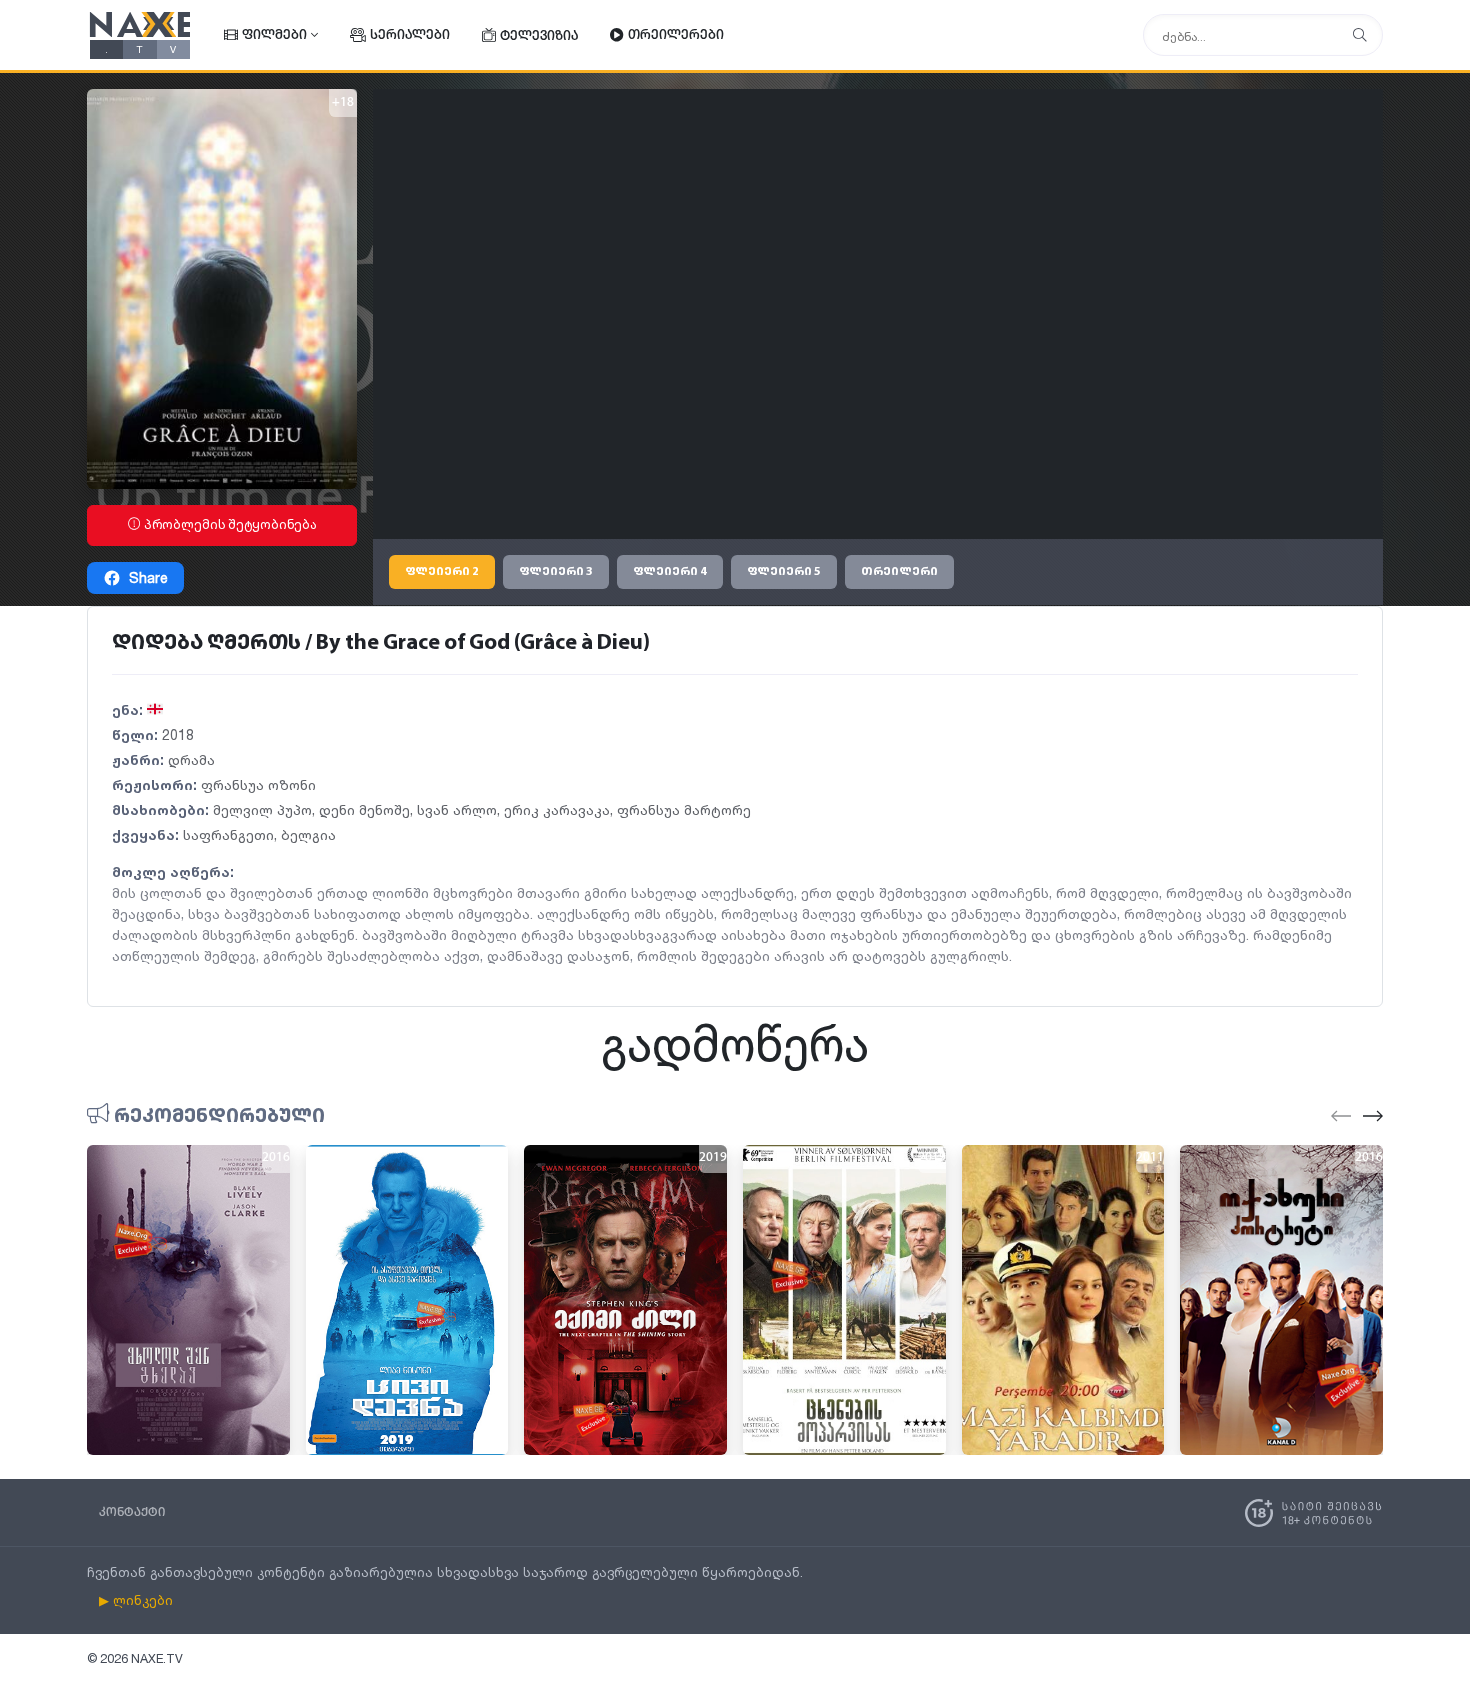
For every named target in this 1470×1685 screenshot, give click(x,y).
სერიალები (410, 35)
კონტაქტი (132, 1512)
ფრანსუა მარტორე (684, 809)
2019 (494, 1158)
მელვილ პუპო (262, 809)
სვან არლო (457, 809)
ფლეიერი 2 (442, 572)
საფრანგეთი (228, 834)
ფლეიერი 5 (784, 572)
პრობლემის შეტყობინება (229, 524)
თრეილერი (899, 572)
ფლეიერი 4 (670, 572)
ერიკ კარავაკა (557, 809)
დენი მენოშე (364, 809)
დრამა (191, 759)
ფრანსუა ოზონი (258, 784)
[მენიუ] (1360, 35)
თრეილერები (676, 35)
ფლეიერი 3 (556, 572)
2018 (178, 734)
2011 (1150, 1158)
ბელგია (308, 834)
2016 (276, 1158)
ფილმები (274, 35)
